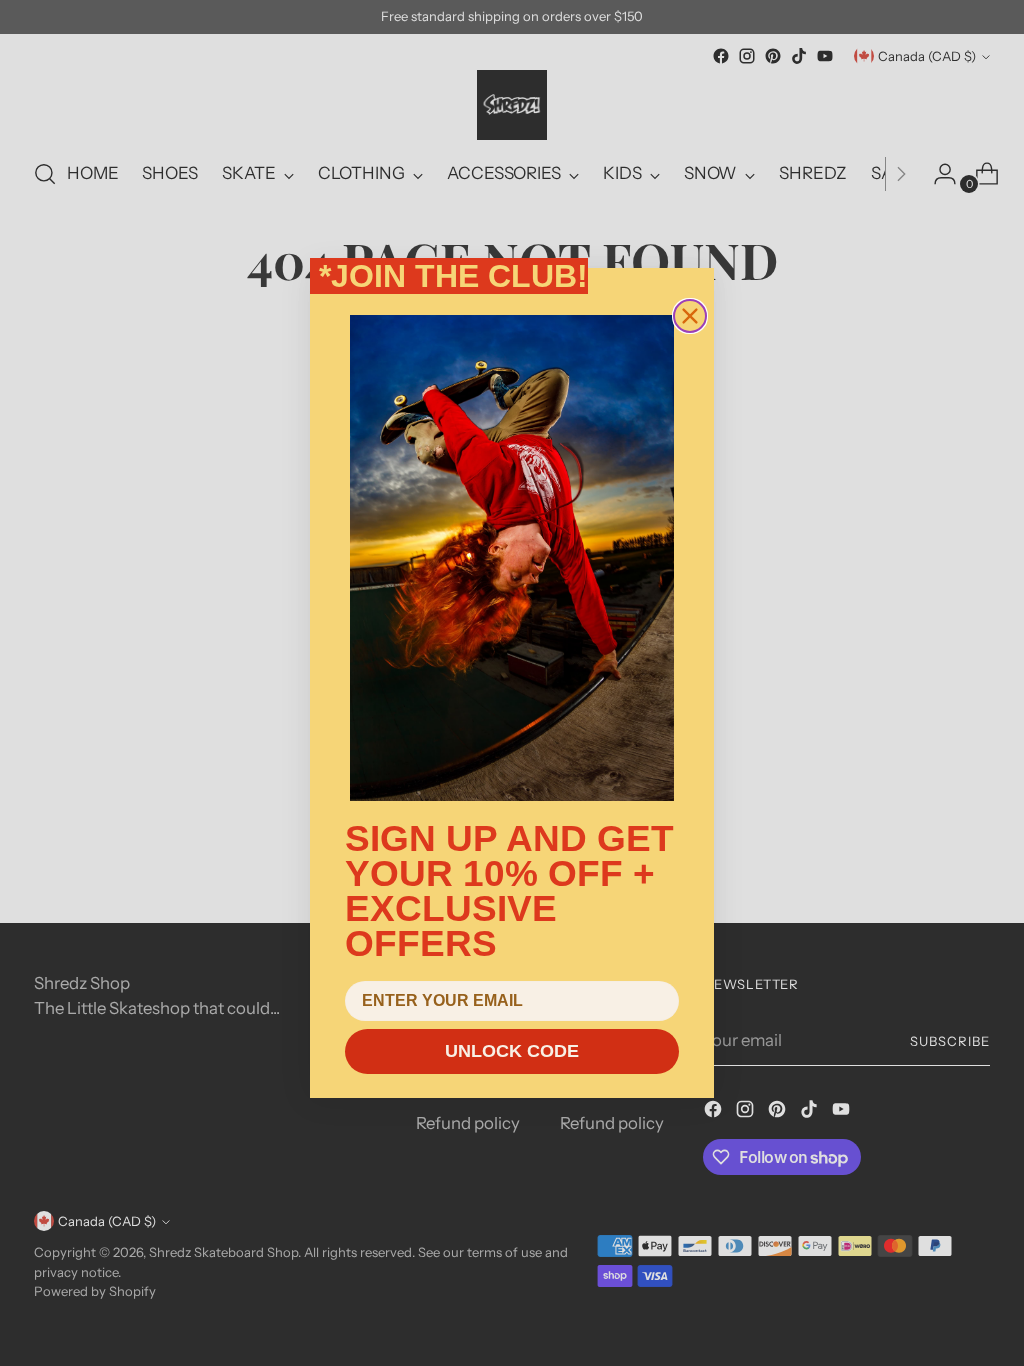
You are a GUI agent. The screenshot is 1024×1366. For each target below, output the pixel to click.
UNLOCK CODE (512, 1051)
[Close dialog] (690, 316)
